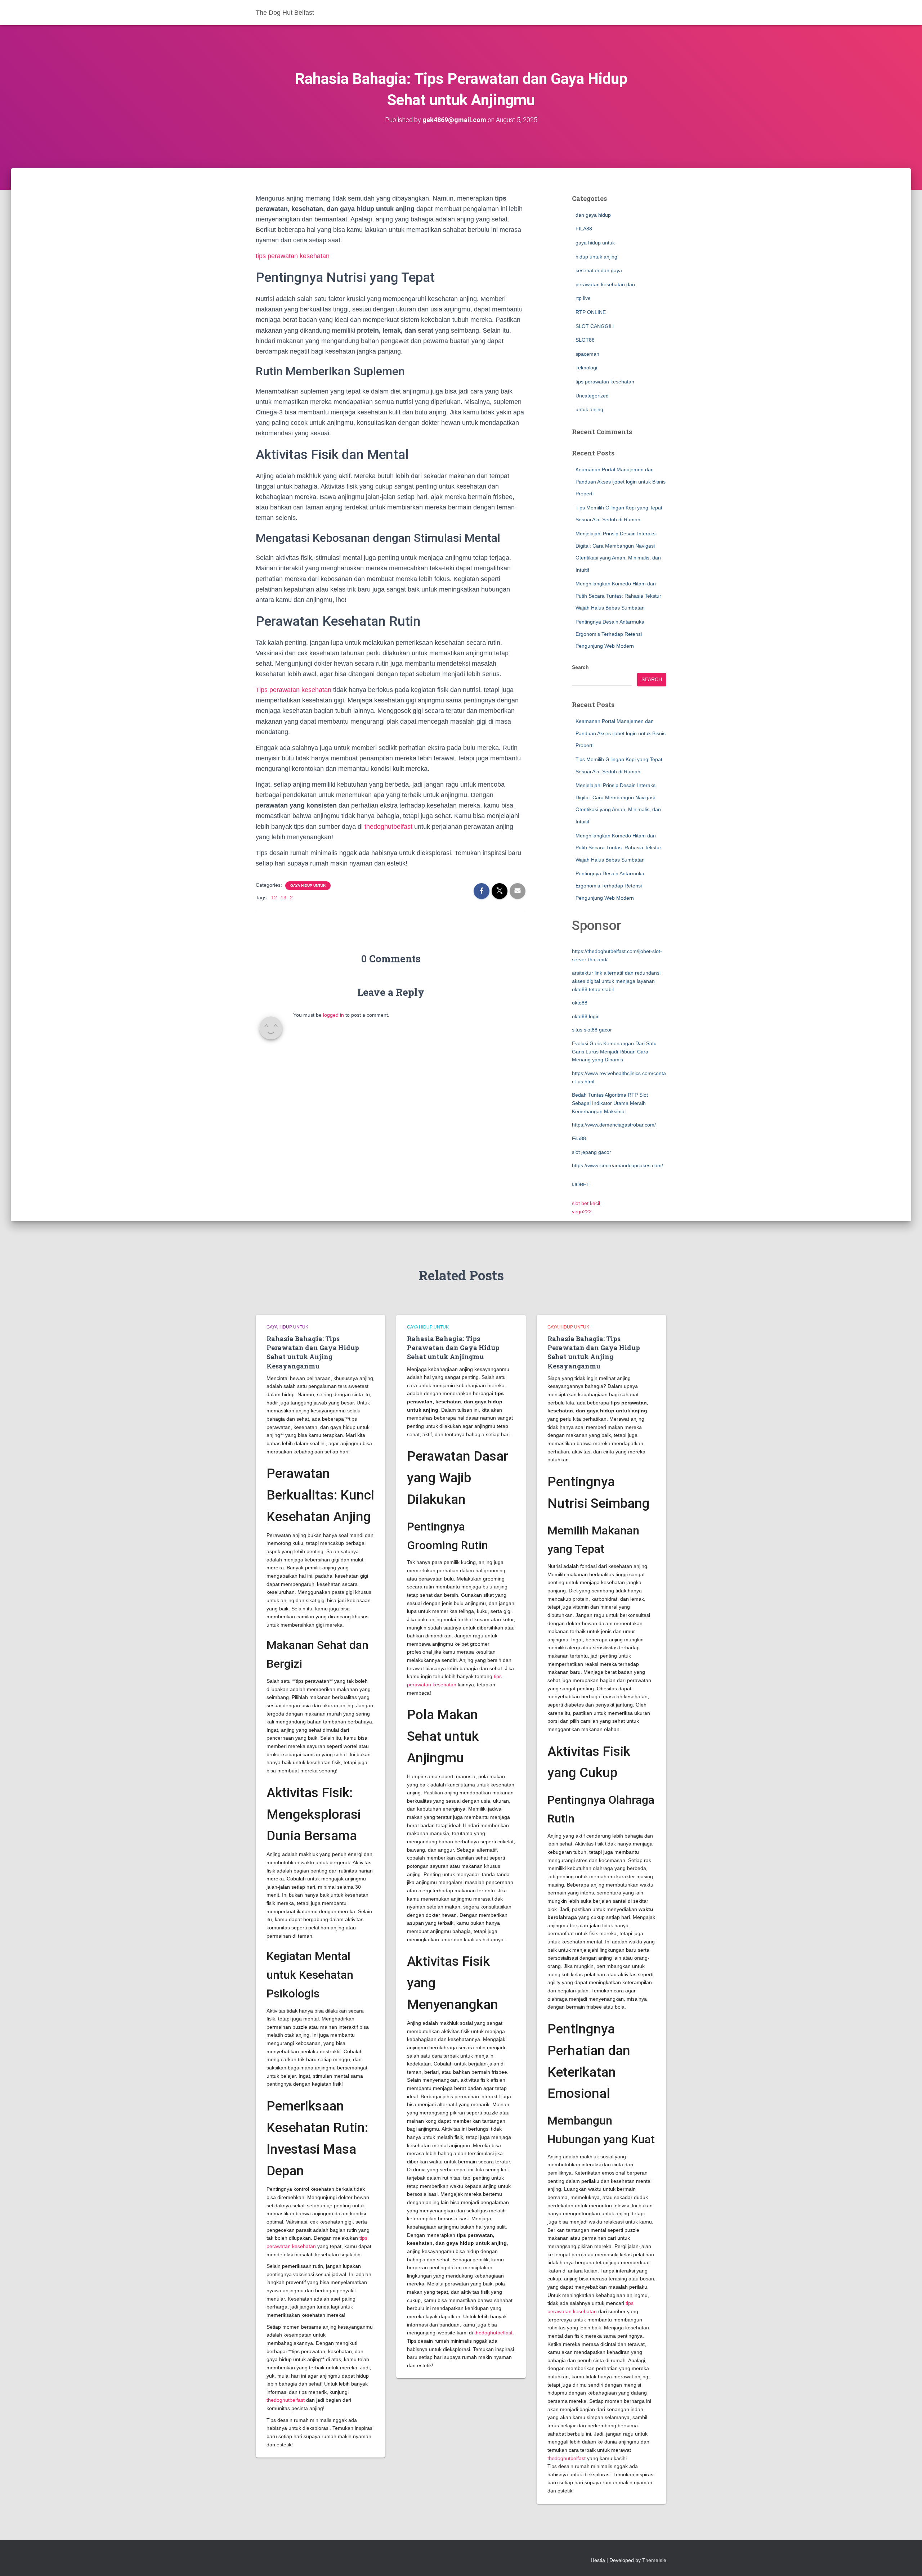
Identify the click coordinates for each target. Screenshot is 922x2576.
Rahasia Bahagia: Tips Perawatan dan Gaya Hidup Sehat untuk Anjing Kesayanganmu (313, 1352)
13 (283, 898)
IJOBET (581, 1184)
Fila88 (579, 1138)
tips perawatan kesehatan (293, 256)
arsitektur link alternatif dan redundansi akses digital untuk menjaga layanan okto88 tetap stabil (616, 981)
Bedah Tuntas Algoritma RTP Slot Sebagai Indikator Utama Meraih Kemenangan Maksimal (610, 1103)
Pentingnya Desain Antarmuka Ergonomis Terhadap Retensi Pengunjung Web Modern (610, 634)
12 (274, 898)
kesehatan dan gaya (599, 270)
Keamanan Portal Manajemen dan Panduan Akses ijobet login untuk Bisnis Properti (621, 482)
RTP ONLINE (591, 312)
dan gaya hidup (593, 215)
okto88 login (586, 1016)
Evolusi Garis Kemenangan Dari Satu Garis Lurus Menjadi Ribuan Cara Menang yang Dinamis (614, 1051)
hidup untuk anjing (596, 257)
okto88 (580, 1003)
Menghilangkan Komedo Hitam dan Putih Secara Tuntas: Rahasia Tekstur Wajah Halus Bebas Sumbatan (618, 596)
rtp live (583, 298)
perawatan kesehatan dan (605, 284)
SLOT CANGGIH (595, 326)
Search (580, 667)
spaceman (587, 354)
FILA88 (584, 229)
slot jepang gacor (592, 1152)
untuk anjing (589, 409)
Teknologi (586, 368)
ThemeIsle (654, 2560)
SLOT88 (585, 340)
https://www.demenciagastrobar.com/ (614, 1125)
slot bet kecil (586, 1203)
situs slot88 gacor (592, 1030)
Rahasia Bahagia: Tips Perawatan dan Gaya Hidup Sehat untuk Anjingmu (453, 1348)
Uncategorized (592, 396)
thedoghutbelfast (388, 827)
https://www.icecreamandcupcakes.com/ (617, 1165)
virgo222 (582, 1211)
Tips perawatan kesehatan (294, 690)
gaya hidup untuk (308, 885)
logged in (334, 1015)
